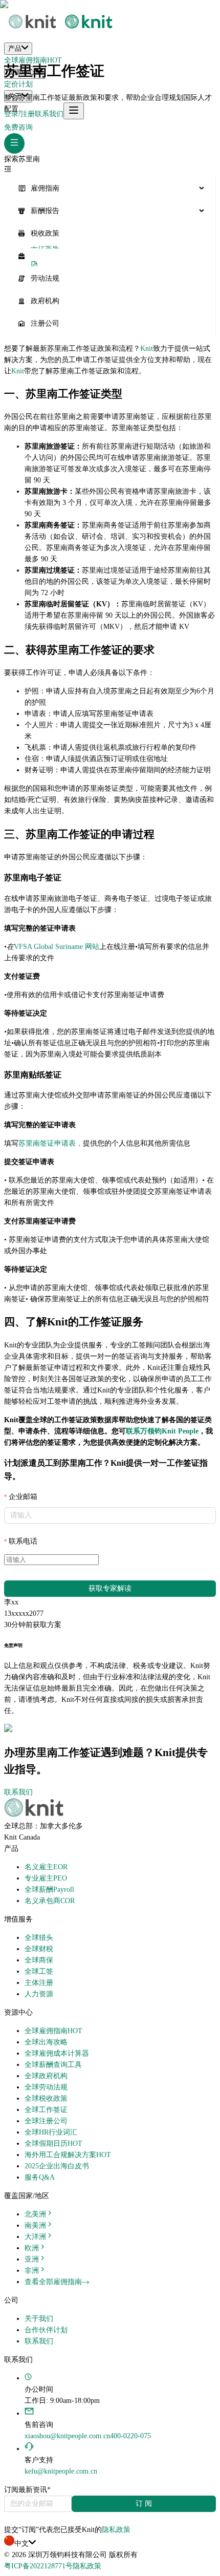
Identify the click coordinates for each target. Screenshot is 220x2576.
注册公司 (45, 323)
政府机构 (45, 301)
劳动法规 (45, 278)
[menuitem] (110, 188)
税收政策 (45, 233)
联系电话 (23, 1541)
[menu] (110, 256)
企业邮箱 (23, 1497)
